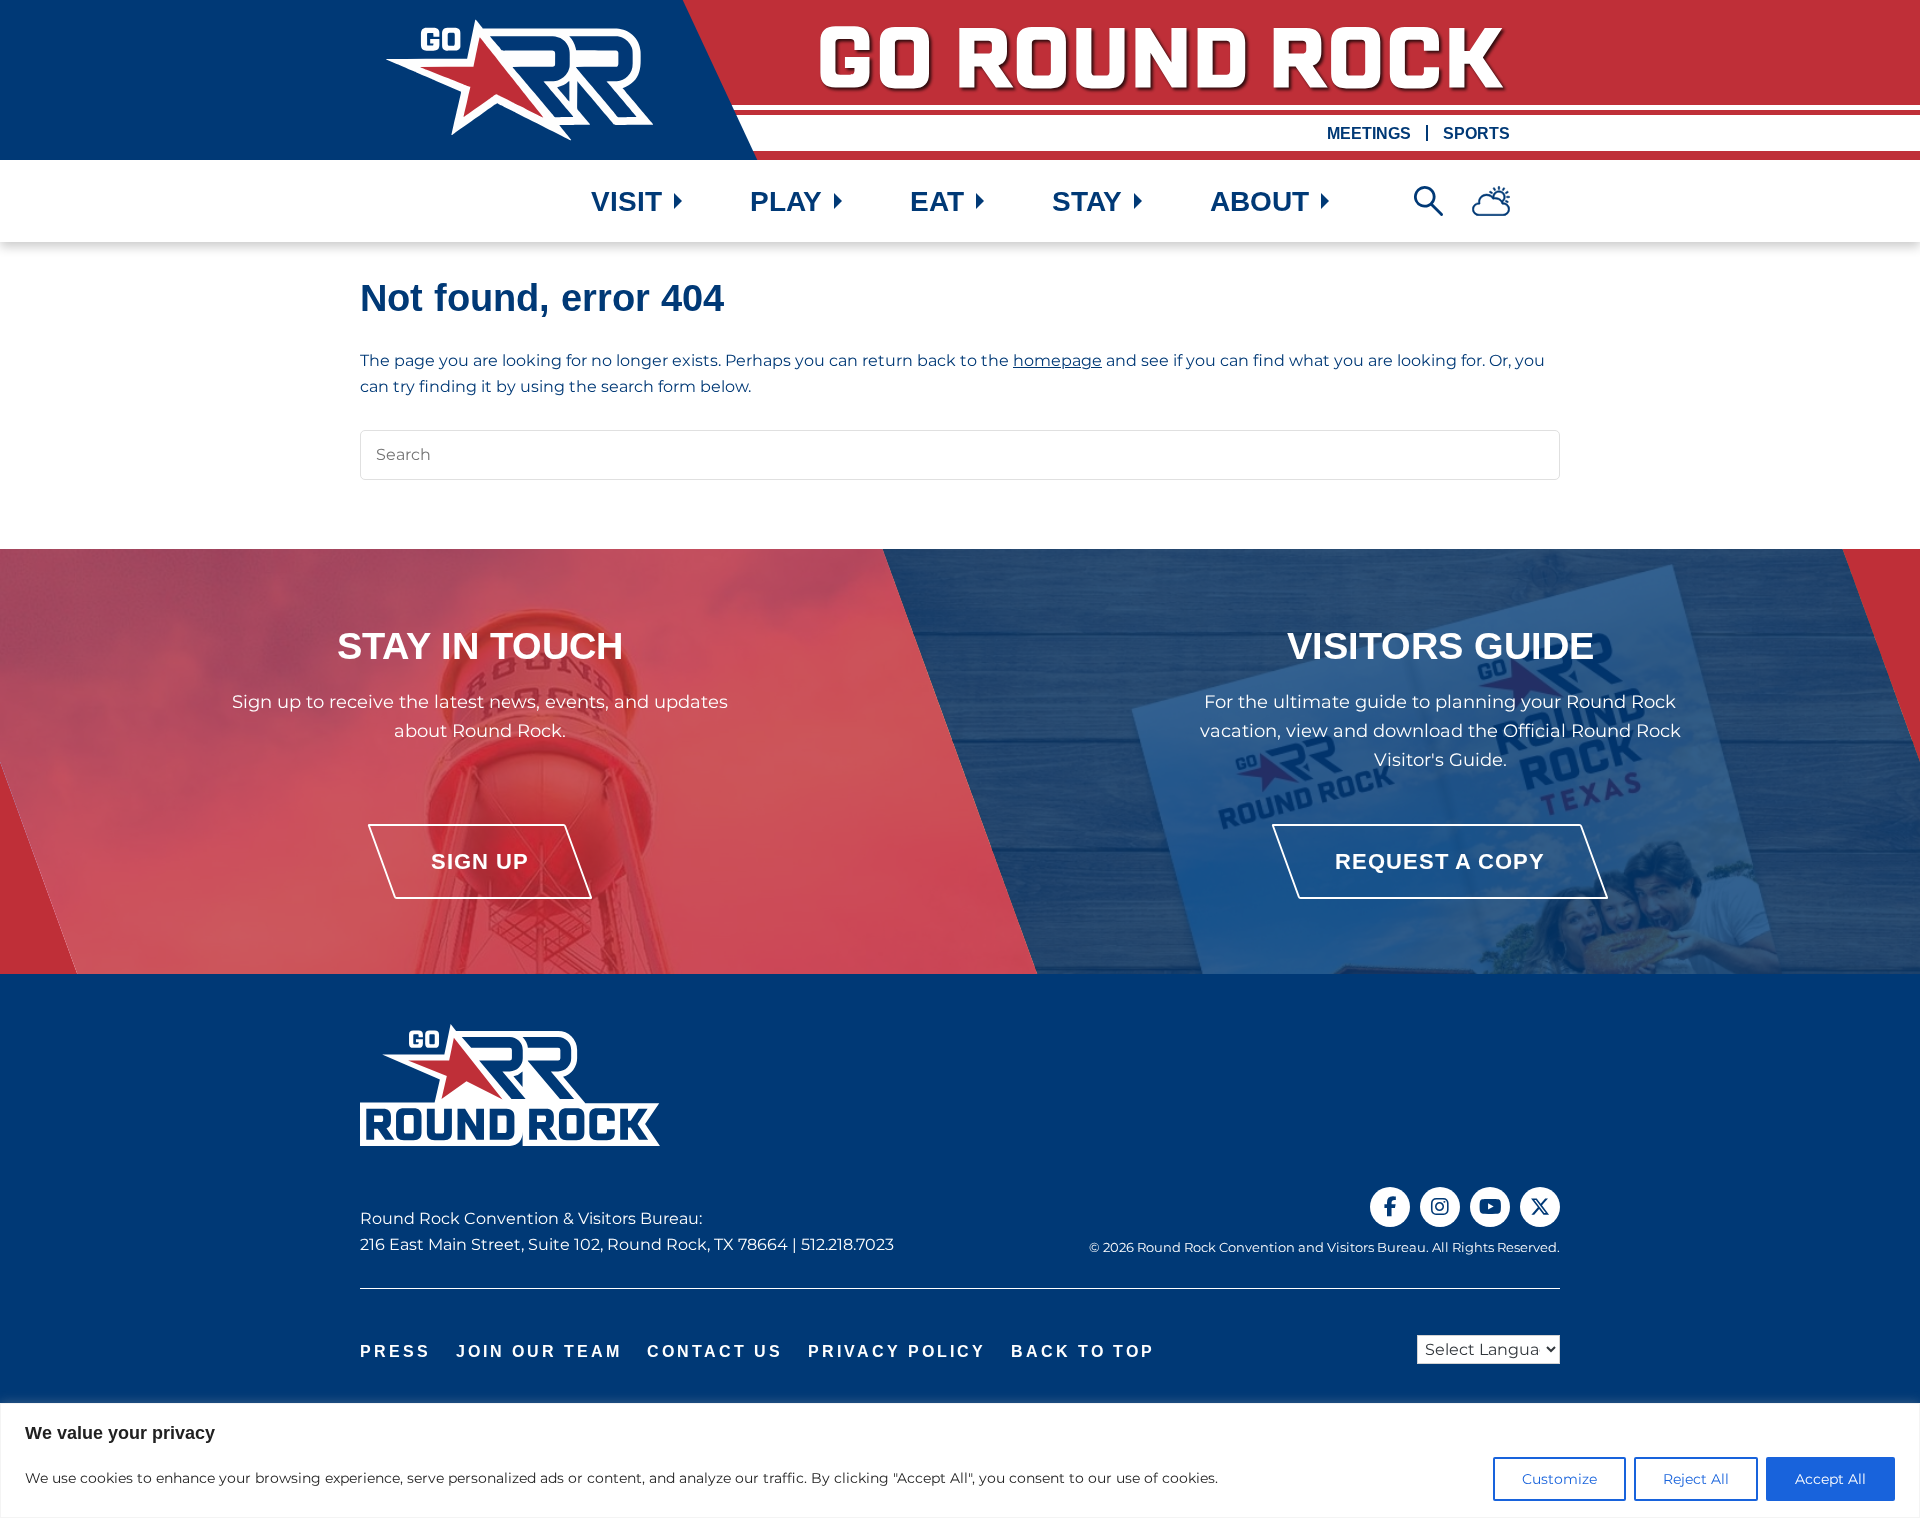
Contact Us (715, 1351)
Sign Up (480, 861)
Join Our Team (539, 1351)
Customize (1559, 1479)
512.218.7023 (847, 1244)
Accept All (1830, 1479)
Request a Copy (1440, 861)
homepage (1057, 360)
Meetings (1369, 133)
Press (395, 1351)
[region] (960, 1460)
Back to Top (1083, 1351)
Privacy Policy (897, 1351)
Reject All (1696, 1479)
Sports (1476, 133)
